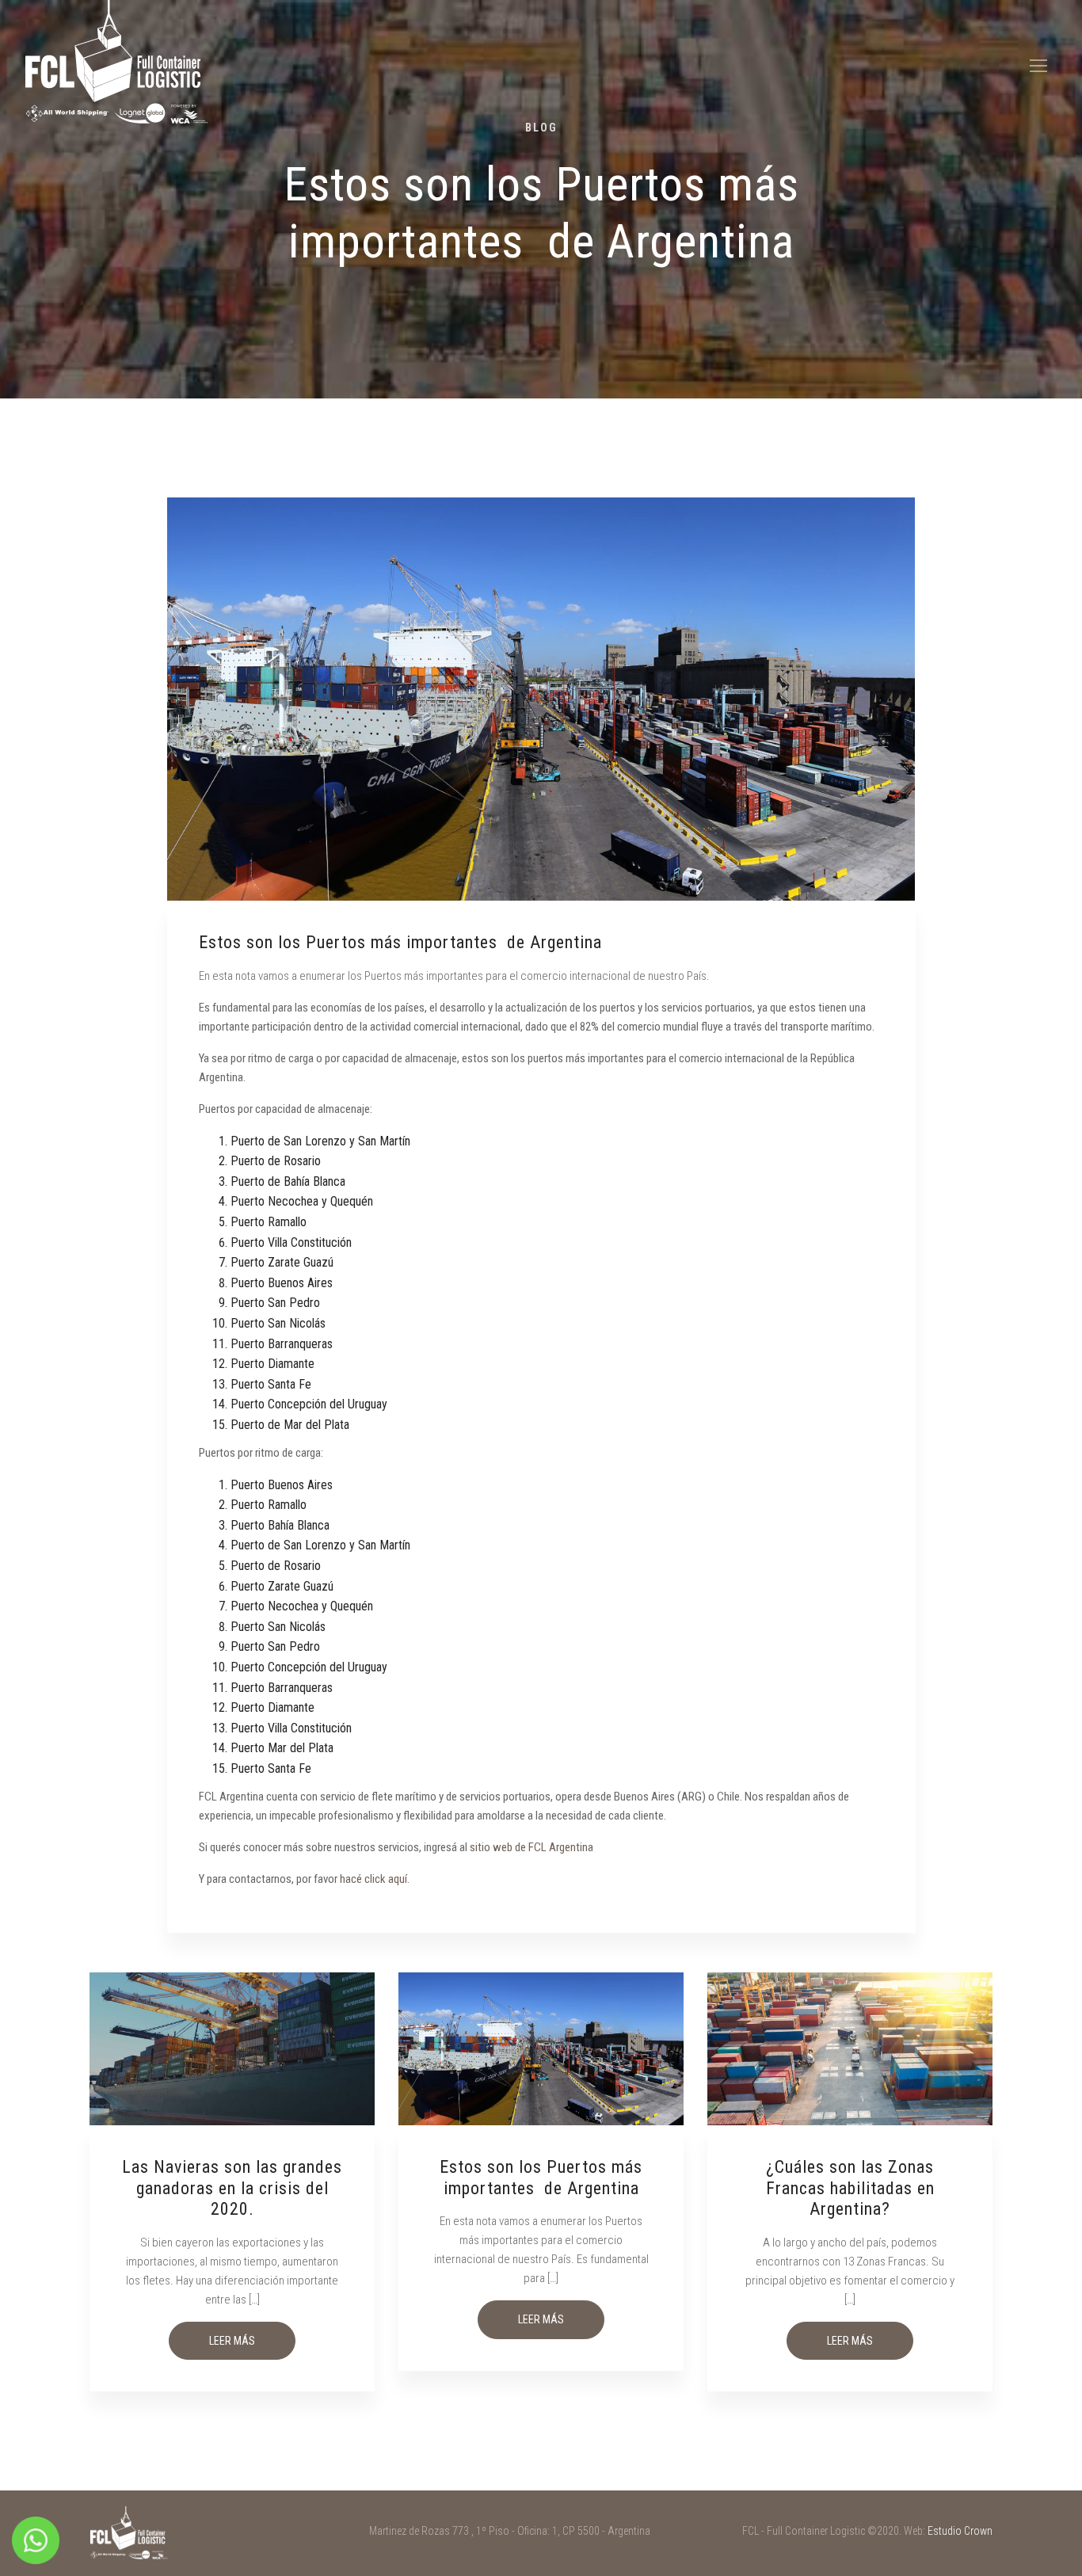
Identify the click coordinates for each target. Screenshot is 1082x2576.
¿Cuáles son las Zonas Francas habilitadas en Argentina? (850, 2188)
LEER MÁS (232, 2341)
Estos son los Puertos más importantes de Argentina (541, 2177)
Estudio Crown (960, 2531)
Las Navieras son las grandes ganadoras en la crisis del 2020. (232, 2188)
